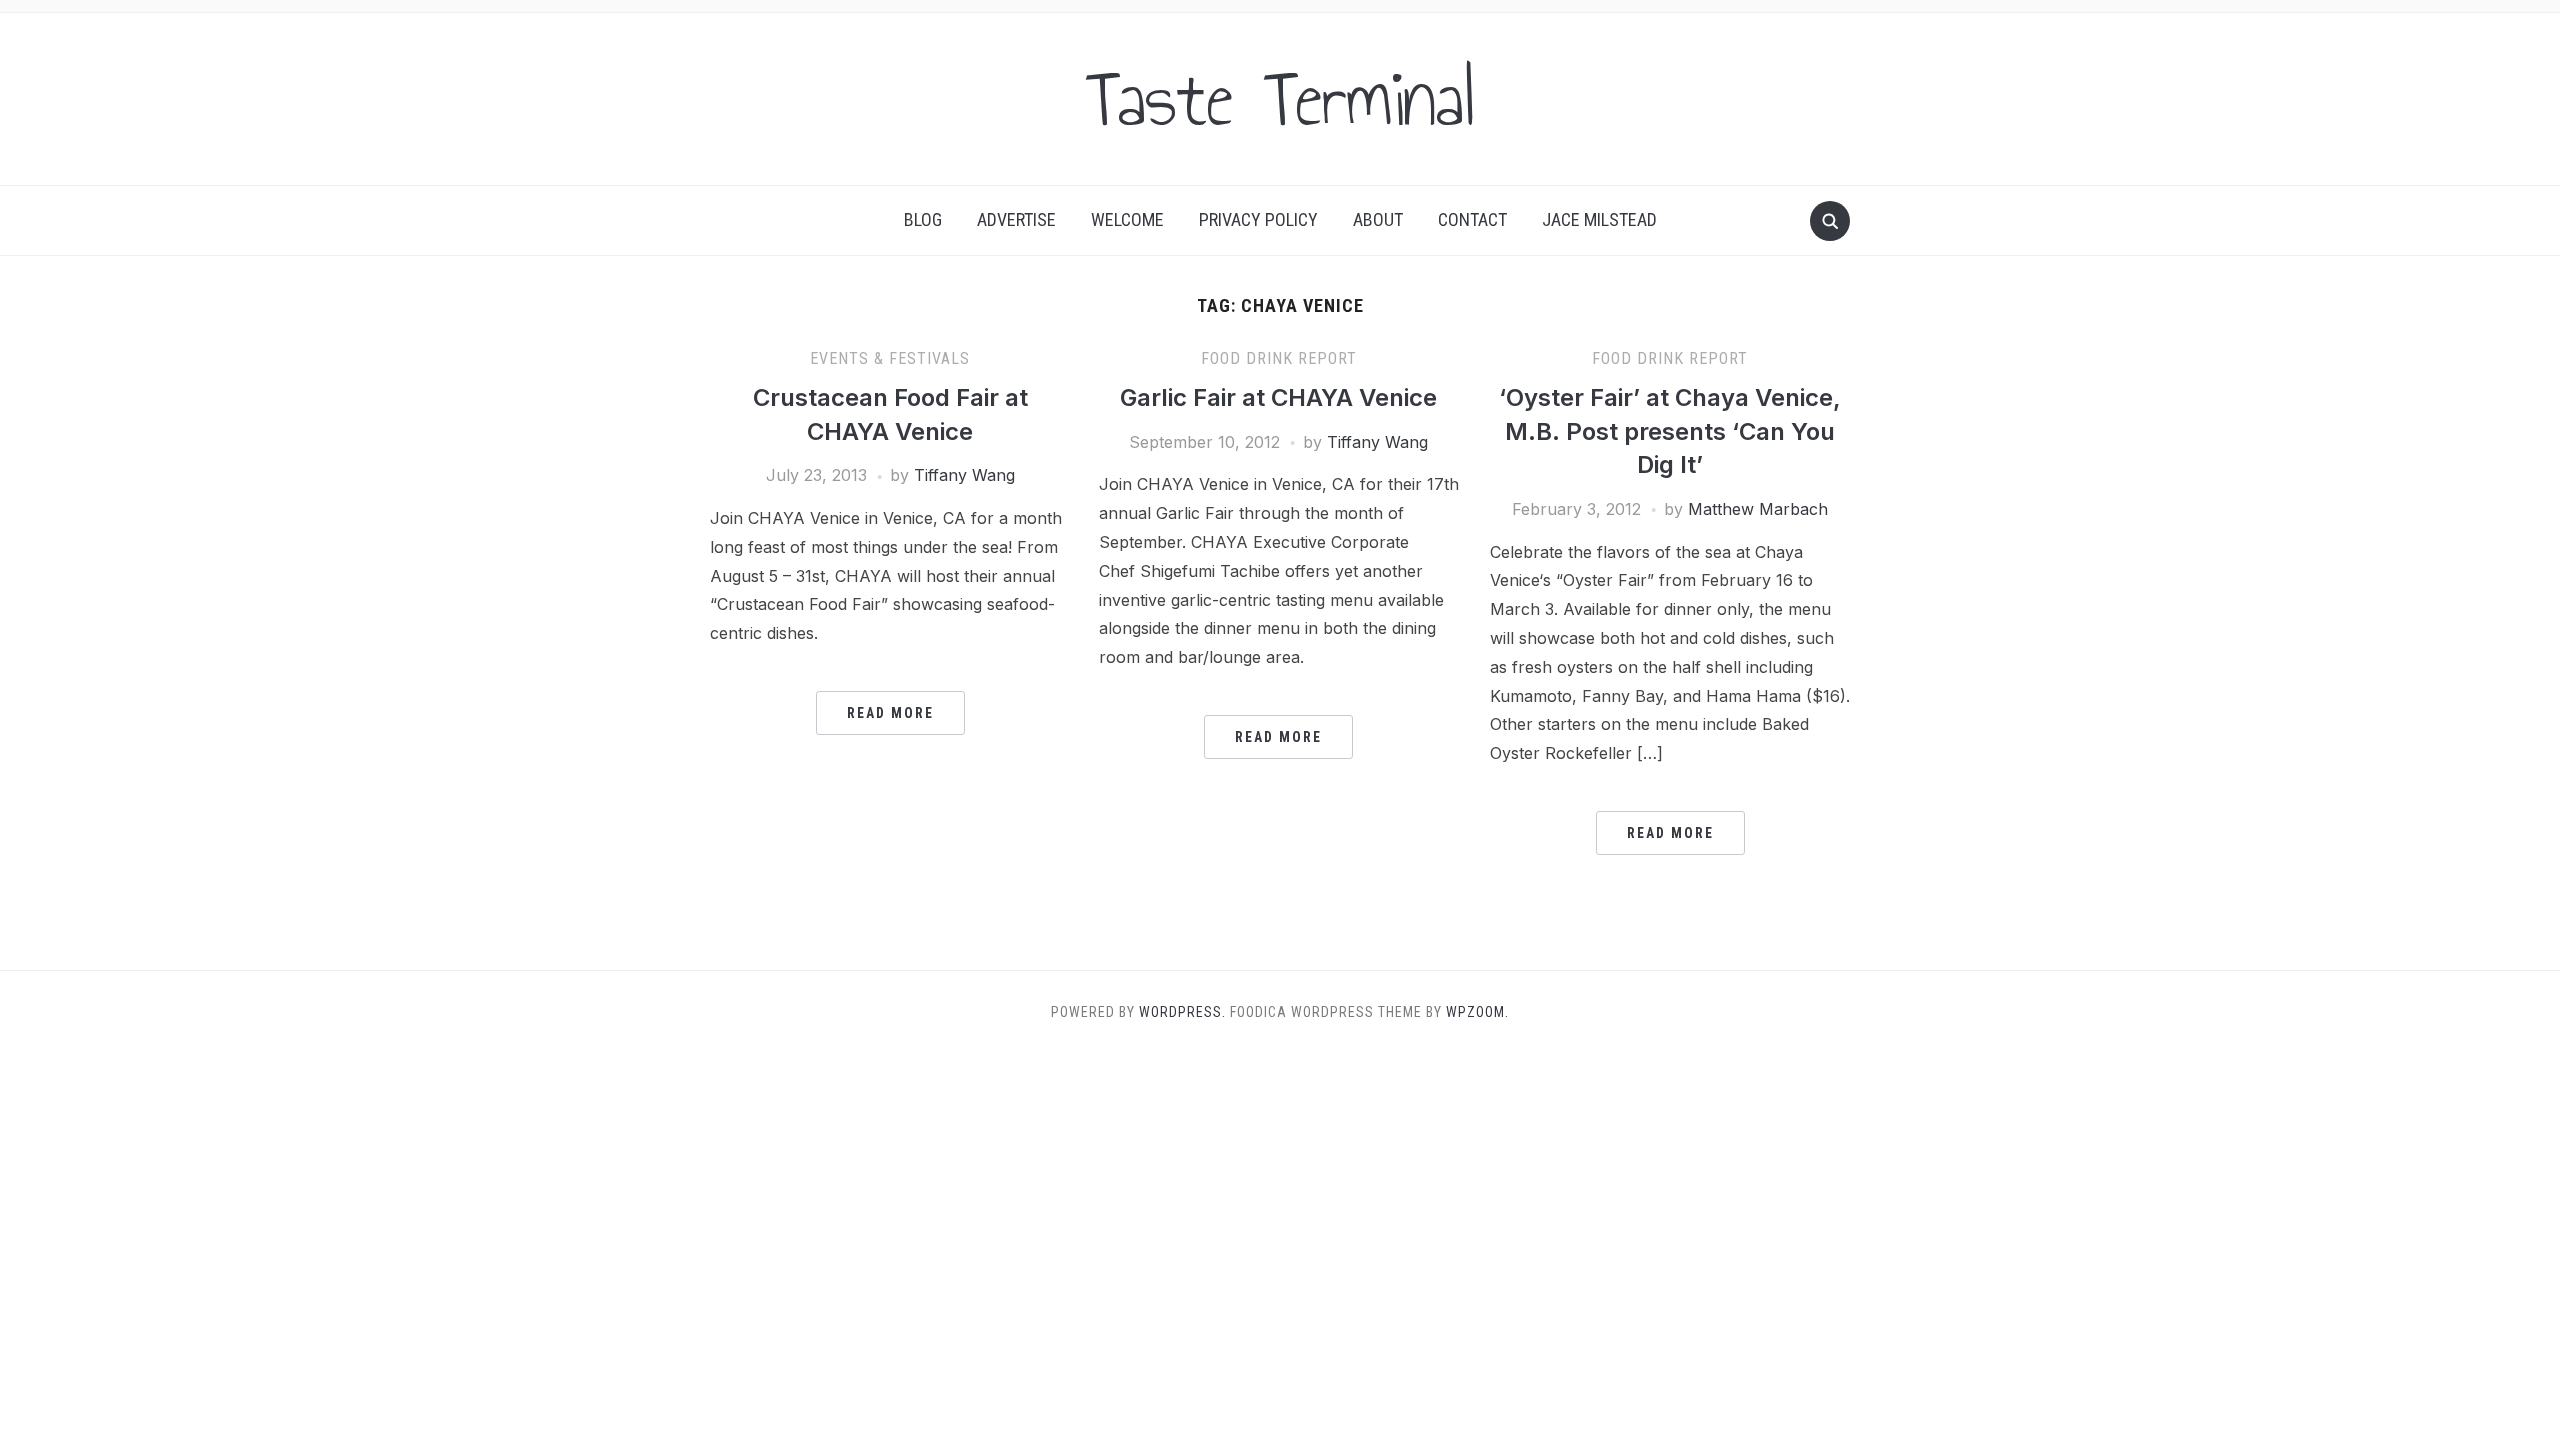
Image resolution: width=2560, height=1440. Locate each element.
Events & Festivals (890, 358)
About (1378, 219)
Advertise (1016, 219)
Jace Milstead (1599, 219)
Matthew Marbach (1758, 509)
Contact (1472, 219)
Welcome (1127, 219)
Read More (890, 713)
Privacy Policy (1258, 219)
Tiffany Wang (964, 475)
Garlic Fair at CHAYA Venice (1278, 397)
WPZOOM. (1477, 1012)
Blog (923, 219)
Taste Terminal (1280, 99)
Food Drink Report (1279, 358)
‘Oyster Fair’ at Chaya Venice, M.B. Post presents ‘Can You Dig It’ (1670, 431)
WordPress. (1182, 1012)
